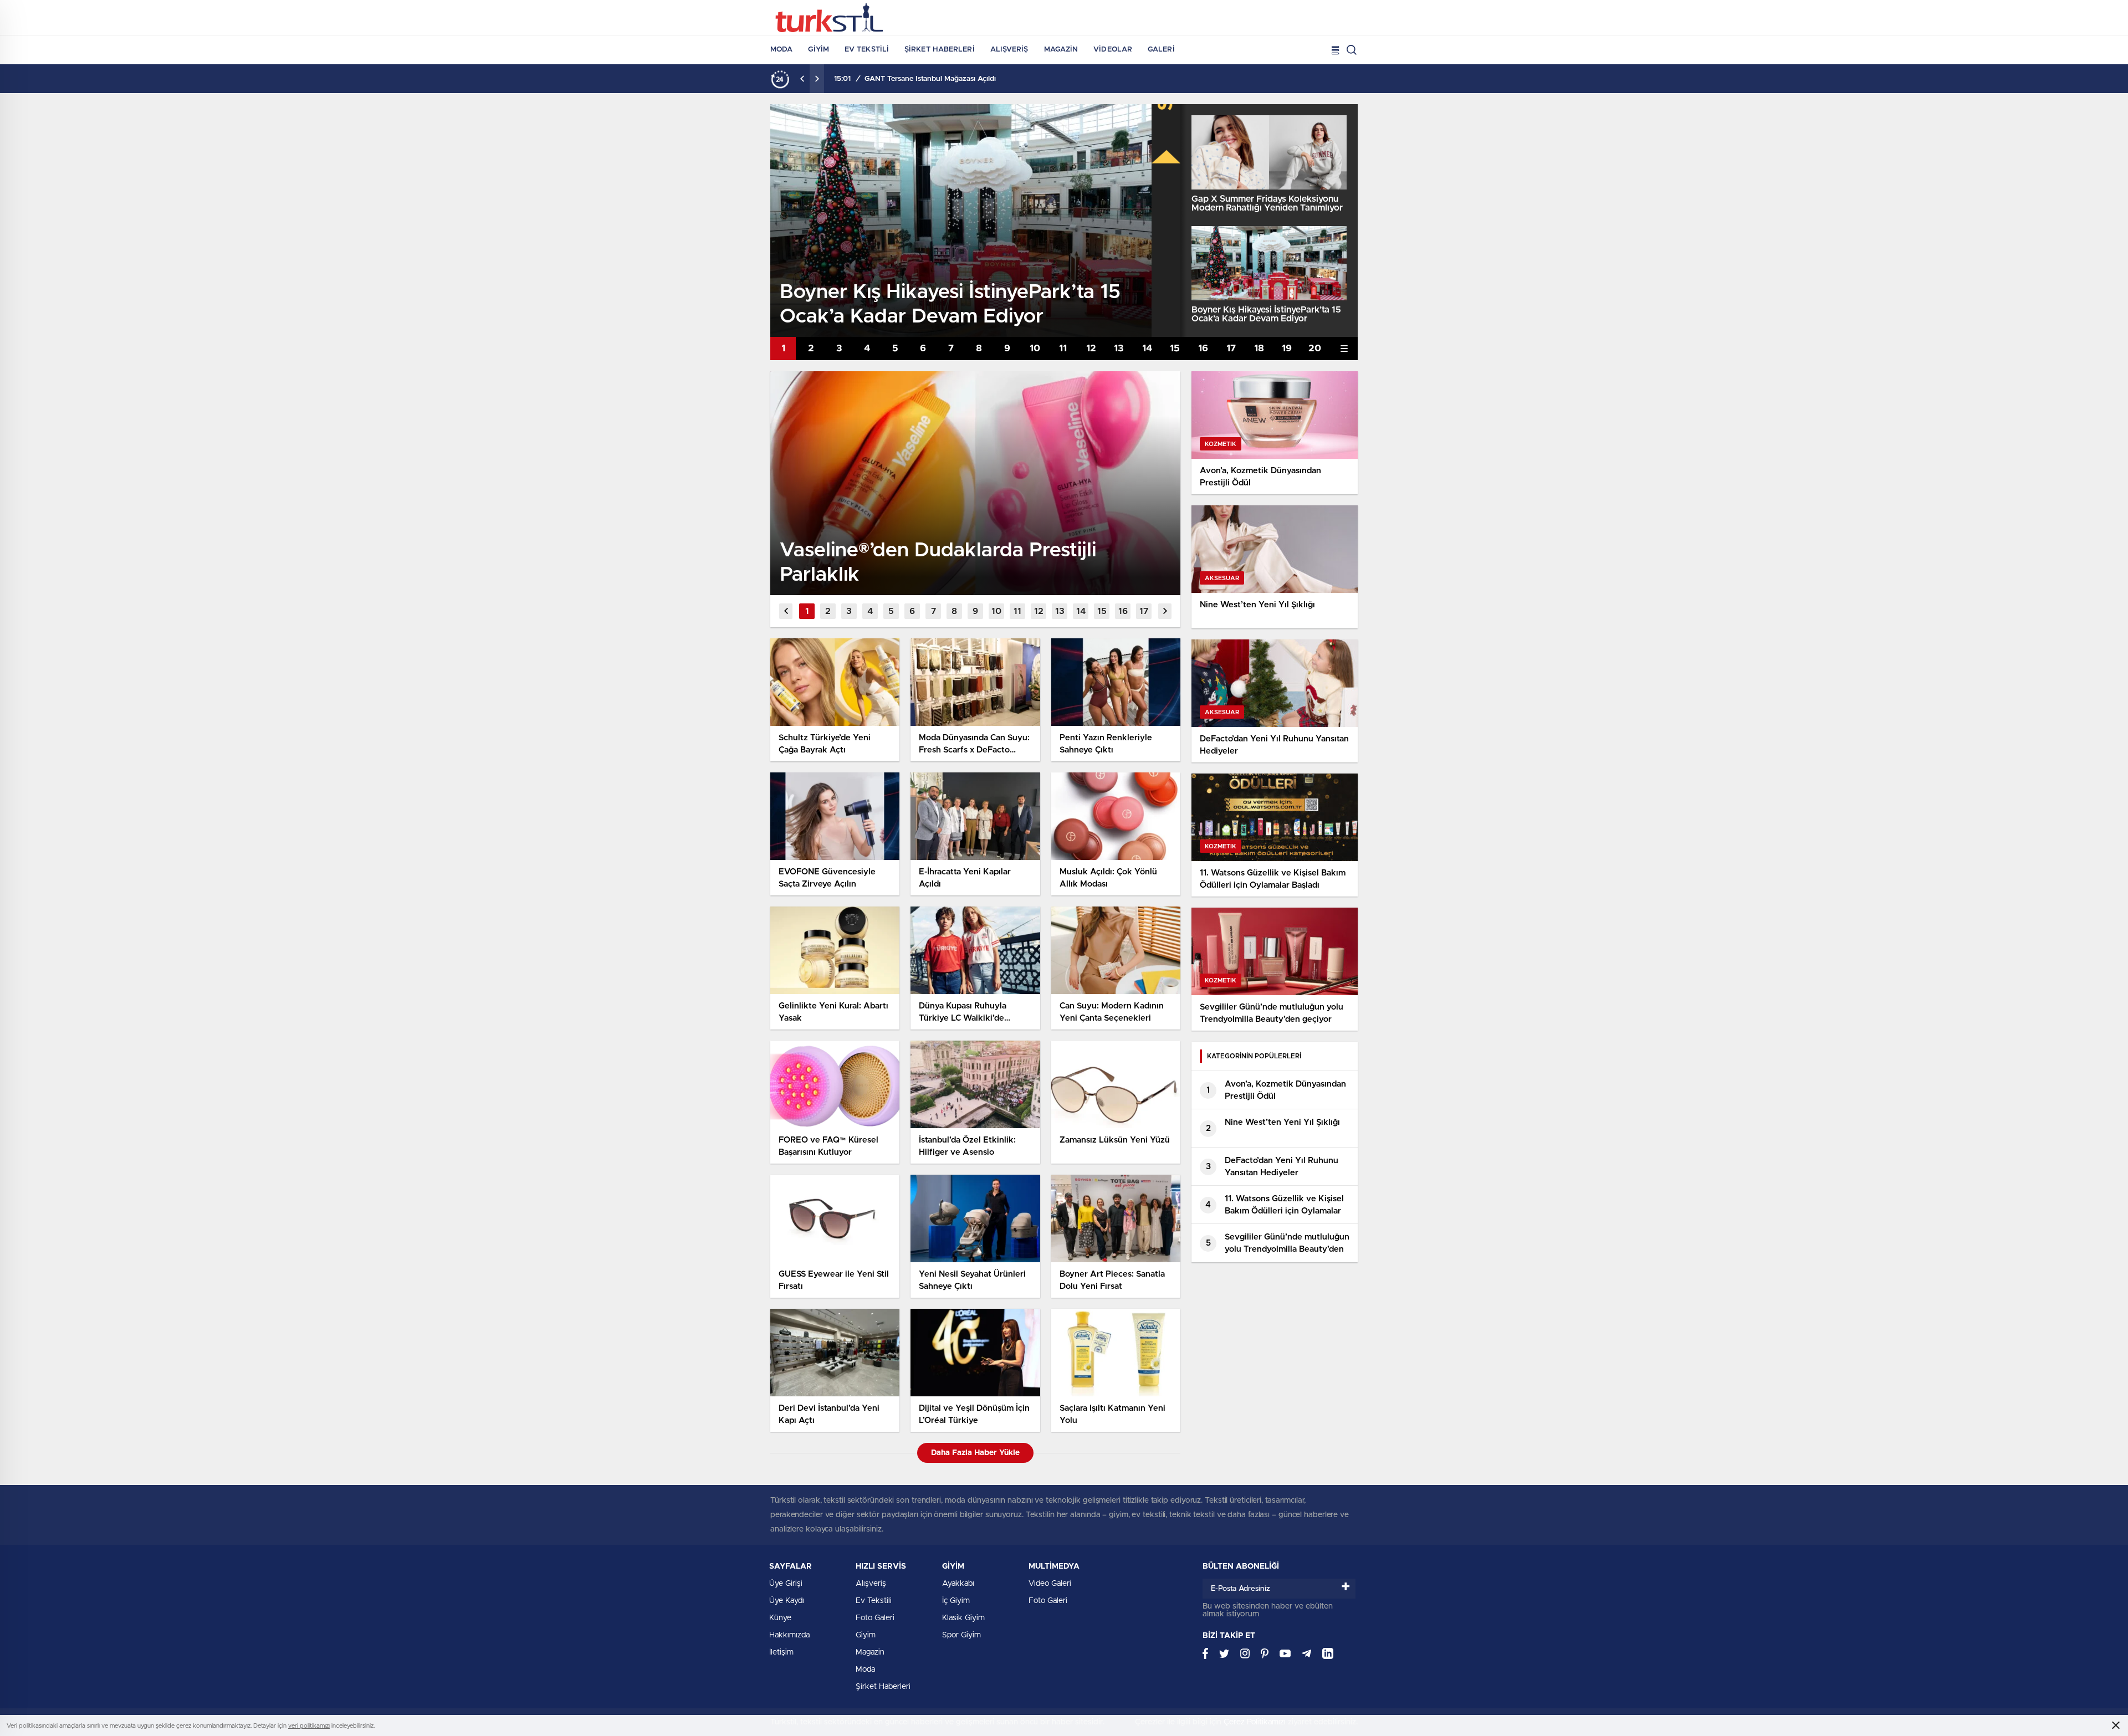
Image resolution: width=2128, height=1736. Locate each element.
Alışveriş (1009, 50)
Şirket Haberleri (940, 50)
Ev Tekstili (867, 50)
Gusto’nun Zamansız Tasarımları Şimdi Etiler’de (944, 79)
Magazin (1061, 50)
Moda (781, 50)
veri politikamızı (309, 1726)
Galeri (1161, 50)
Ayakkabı (958, 1584)
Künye (780, 1618)
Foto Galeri (875, 1618)
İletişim (781, 1652)
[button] (783, 349)
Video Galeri (1050, 1584)
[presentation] (802, 79)
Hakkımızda (789, 1635)
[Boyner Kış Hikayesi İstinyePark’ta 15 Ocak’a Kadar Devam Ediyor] (1269, 263)
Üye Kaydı (787, 1601)
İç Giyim (956, 1601)
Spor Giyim (961, 1635)
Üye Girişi (786, 1584)
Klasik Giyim (963, 1618)
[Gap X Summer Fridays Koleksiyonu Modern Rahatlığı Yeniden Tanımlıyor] (1269, 152)
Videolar (1113, 50)
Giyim (819, 50)
